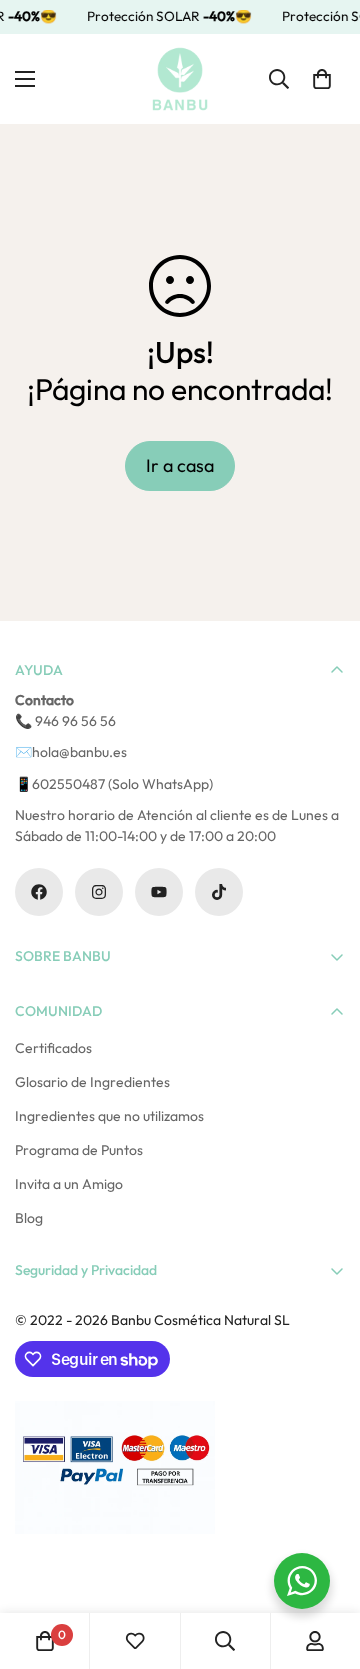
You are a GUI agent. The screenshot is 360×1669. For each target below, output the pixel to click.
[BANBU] (180, 79)
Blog (29, 1218)
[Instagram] (99, 892)
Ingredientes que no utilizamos (109, 1116)
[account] (315, 1641)
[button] (322, 78)
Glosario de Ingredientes (92, 1082)
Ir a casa (180, 465)
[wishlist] (135, 1641)
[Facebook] (39, 892)
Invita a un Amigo (69, 1184)
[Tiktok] (219, 892)
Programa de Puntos (79, 1150)
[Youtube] (159, 892)
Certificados (53, 1048)
